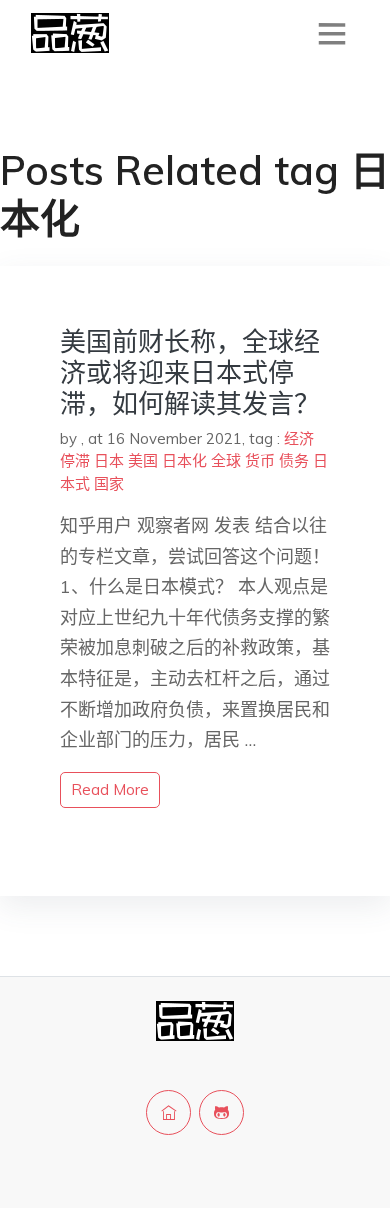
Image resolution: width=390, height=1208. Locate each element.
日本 (109, 460)
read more (110, 789)
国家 (109, 483)
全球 (226, 460)
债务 (294, 460)
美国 (143, 460)
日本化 (184, 460)
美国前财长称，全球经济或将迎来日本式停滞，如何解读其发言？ (190, 372)
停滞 (75, 460)
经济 (299, 438)
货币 (260, 460)
